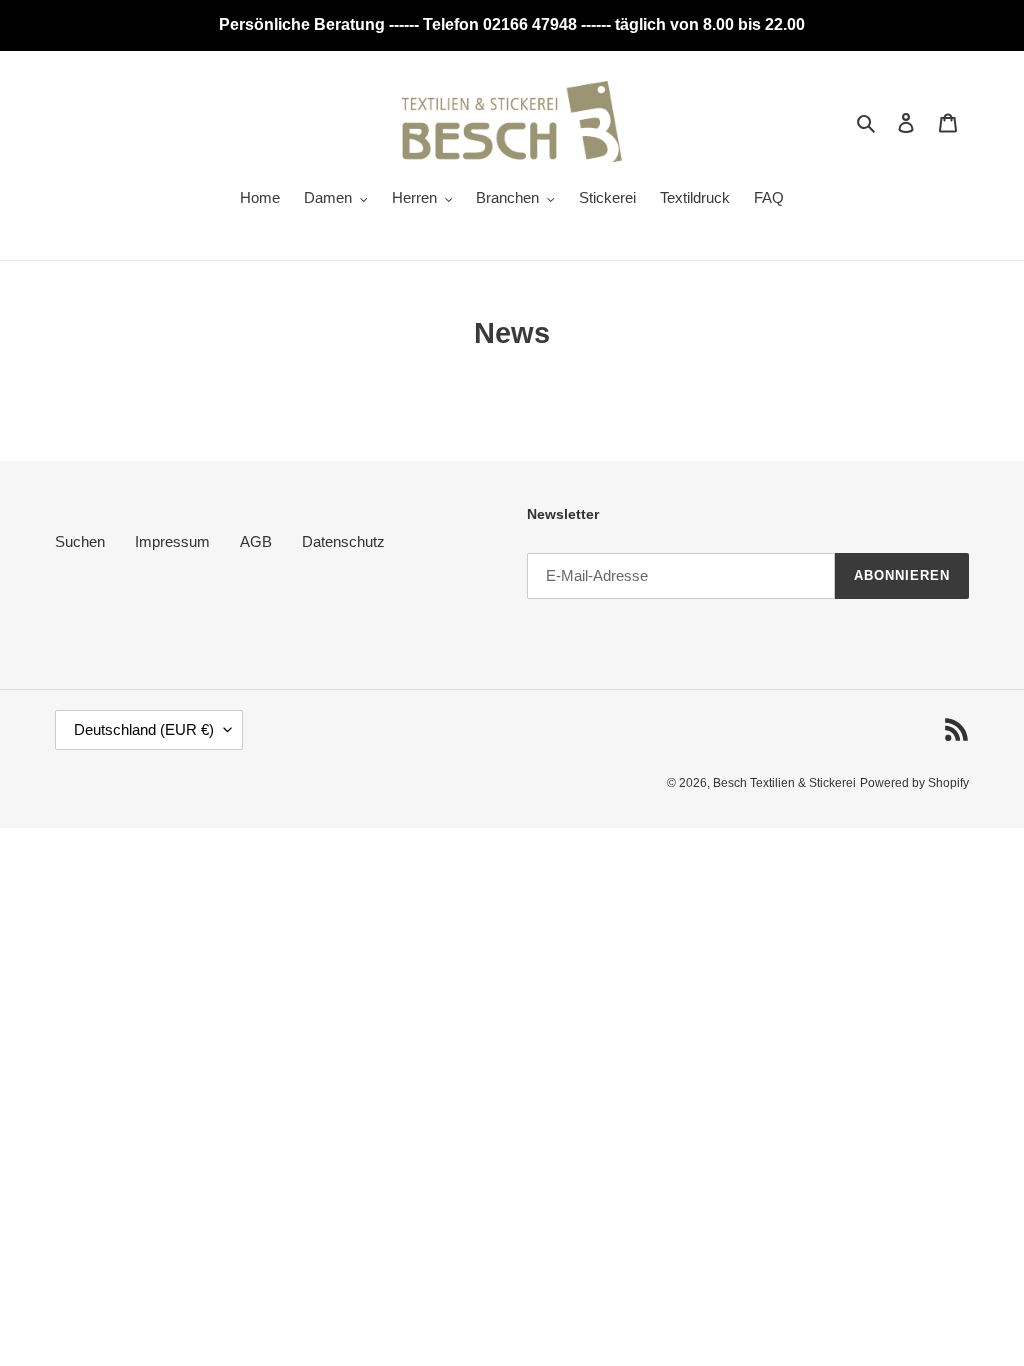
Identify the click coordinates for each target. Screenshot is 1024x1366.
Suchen (80, 541)
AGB (256, 541)
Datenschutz (343, 541)
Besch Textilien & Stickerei (784, 783)
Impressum (172, 541)
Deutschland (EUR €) (144, 729)
